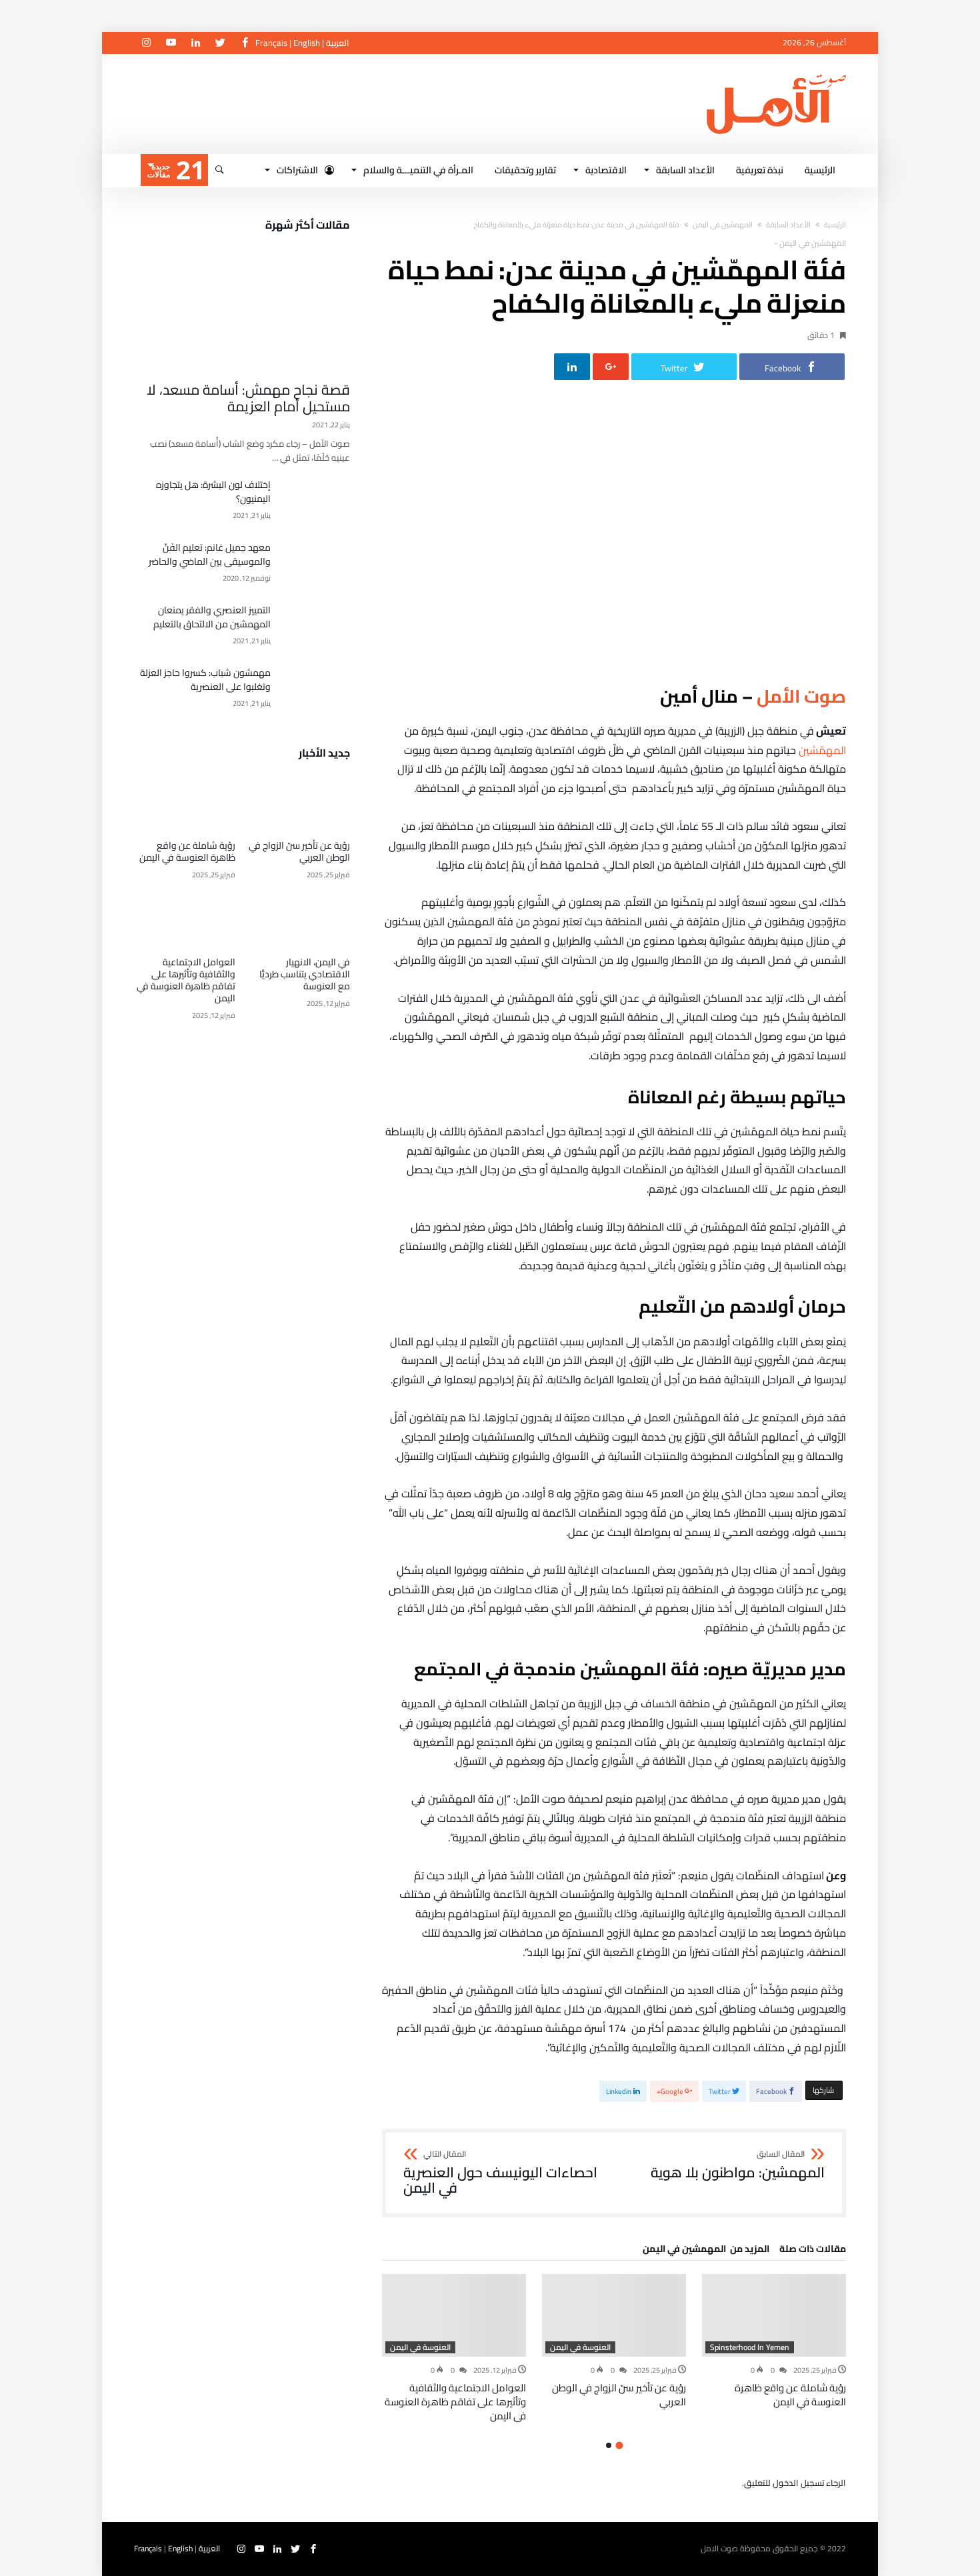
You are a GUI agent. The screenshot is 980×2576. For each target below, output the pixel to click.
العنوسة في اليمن (580, 2347)
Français (271, 43)
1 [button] (619, 2446)
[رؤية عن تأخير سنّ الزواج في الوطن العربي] (614, 2315)
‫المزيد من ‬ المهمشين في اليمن (706, 2251)
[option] (774, 2341)
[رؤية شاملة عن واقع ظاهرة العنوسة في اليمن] (774, 2315)
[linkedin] (572, 367)
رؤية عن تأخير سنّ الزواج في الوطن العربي (619, 2395)
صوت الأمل (801, 696)
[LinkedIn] (195, 43)
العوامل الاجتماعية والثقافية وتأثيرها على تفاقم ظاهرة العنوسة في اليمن (455, 2402)
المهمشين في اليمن (723, 225)
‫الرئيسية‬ (835, 225)
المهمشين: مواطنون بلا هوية (738, 2165)
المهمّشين (821, 750)
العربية (338, 43)
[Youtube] (171, 43)
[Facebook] (245, 43)
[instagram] (146, 43)
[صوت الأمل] (776, 74)
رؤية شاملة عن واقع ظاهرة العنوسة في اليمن (790, 2395)
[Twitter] (220, 43)
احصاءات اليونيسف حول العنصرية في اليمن (500, 2173)
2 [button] (609, 2445)
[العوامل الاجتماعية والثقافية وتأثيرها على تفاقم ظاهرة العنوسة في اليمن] (454, 2315)
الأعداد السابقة (788, 225)
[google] (611, 367)
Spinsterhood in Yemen (750, 2347)
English (307, 43)
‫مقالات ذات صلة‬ (813, 2251)
